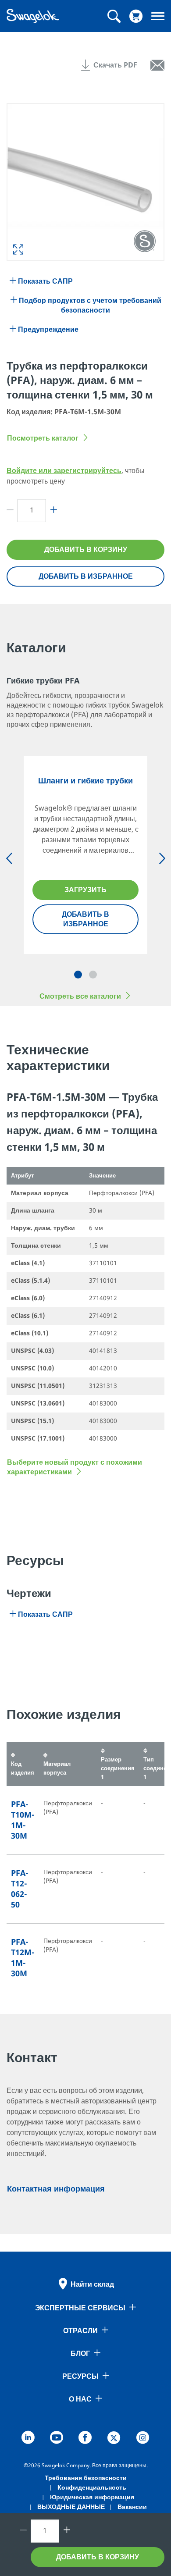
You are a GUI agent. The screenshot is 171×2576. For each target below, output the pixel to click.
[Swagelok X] (114, 2439)
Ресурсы (80, 2377)
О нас (80, 2399)
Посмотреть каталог (43, 438)
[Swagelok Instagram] (143, 2439)
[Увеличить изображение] (18, 249)
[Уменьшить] (12, 511)
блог (80, 2354)
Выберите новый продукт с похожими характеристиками (75, 1467)
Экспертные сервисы (80, 2308)
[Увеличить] (52, 511)
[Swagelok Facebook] (85, 2439)
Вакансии (132, 2507)
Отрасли (80, 2331)
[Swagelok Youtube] (57, 2439)
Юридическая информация (92, 2497)
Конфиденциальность (92, 2488)
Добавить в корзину (86, 550)
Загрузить (85, 890)
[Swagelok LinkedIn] (28, 2439)
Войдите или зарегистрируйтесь (64, 471)
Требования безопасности (86, 2478)
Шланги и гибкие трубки (85, 781)
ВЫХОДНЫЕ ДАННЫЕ (71, 2507)
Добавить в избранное (86, 576)
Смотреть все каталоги (80, 996)
